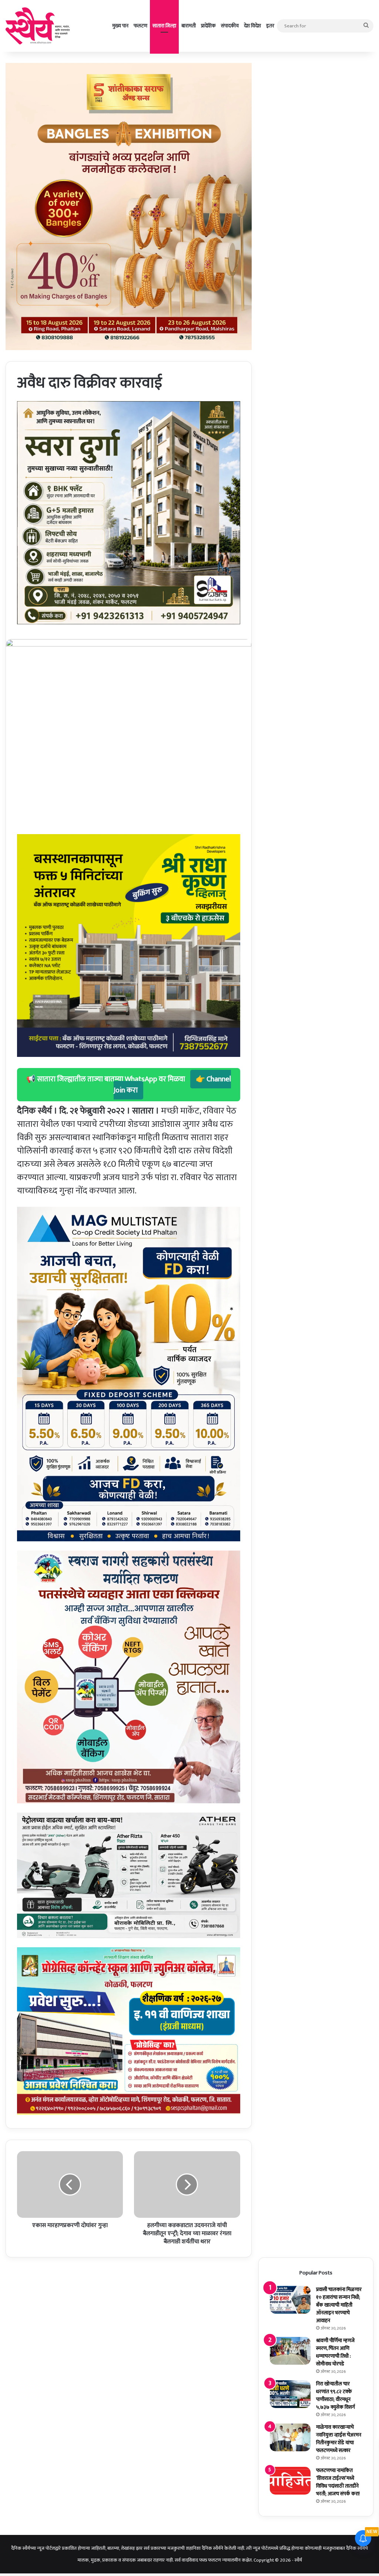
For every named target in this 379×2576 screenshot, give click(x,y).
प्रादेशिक (208, 26)
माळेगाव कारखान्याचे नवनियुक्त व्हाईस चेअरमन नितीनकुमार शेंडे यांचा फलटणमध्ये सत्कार (339, 2439)
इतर (270, 26)
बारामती (189, 26)
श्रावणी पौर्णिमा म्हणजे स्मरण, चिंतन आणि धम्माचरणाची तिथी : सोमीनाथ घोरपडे (335, 2352)
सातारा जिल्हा (164, 26)
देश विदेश (252, 26)
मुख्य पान (120, 26)
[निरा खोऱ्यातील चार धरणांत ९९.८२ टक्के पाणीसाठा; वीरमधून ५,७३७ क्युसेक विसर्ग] (290, 2394)
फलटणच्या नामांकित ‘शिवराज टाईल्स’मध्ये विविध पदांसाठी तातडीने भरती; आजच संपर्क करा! (338, 2482)
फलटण (140, 26)
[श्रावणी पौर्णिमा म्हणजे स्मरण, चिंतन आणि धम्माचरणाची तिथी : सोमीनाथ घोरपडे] (290, 2351)
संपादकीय (230, 26)
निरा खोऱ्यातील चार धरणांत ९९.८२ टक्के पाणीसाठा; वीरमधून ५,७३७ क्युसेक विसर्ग (336, 2395)
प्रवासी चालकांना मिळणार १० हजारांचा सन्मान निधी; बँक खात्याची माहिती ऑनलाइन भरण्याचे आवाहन (339, 2305)
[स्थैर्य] (39, 26)
